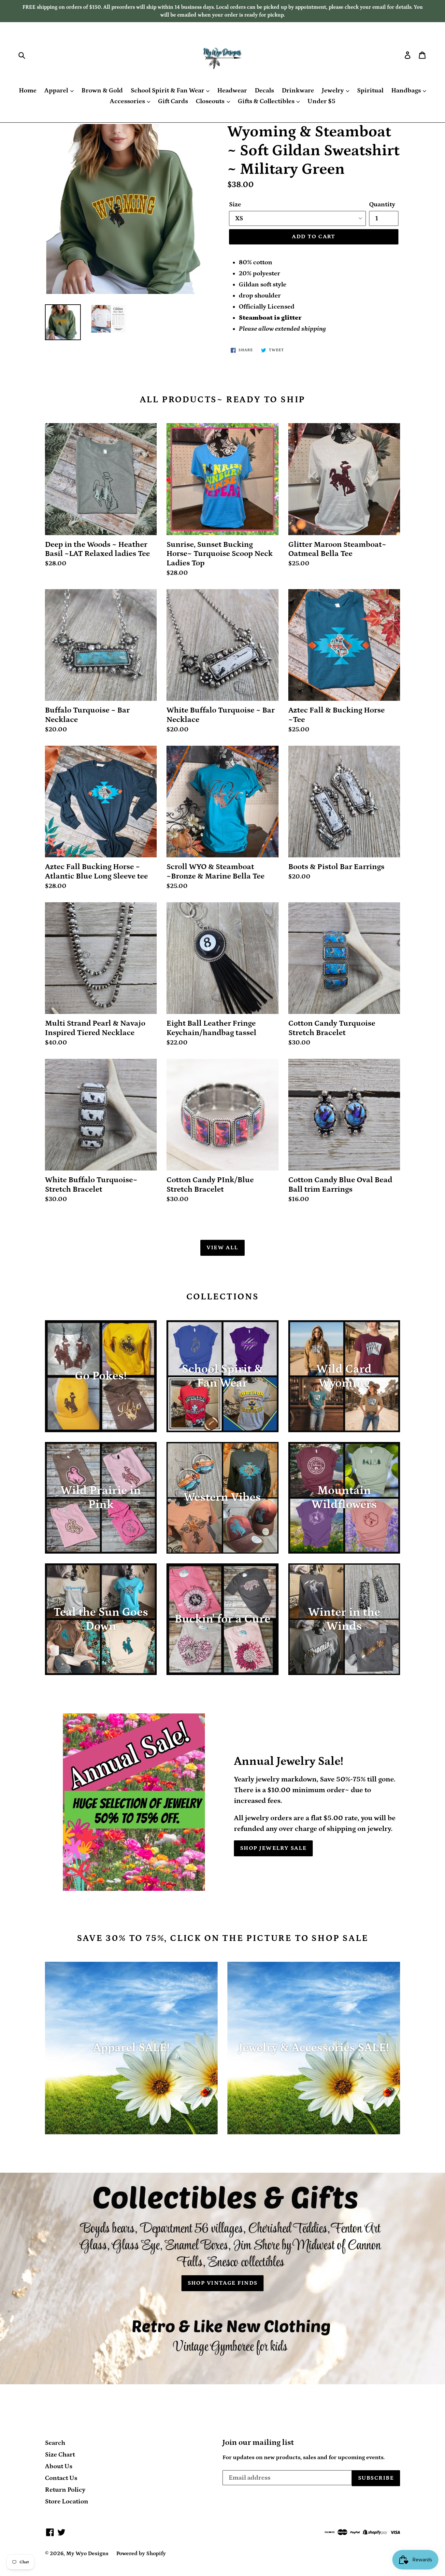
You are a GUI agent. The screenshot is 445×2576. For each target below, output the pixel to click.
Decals (264, 90)
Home (28, 90)
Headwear (232, 90)
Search (55, 2443)
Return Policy (65, 2490)
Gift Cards (173, 101)
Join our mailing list (258, 2442)
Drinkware (298, 90)
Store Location (67, 2501)
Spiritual (370, 90)
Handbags (407, 90)
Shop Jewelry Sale (273, 1848)
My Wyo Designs (87, 2554)
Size (235, 204)
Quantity (382, 204)
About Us (59, 2466)
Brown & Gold (102, 90)
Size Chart (60, 2455)
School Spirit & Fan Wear (168, 90)
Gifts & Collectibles (267, 101)
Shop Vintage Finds (223, 2283)
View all (223, 1248)
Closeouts (211, 101)
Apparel (57, 90)
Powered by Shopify (141, 2554)
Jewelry (333, 90)
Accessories (128, 101)
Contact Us (61, 2478)
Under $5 (321, 101)
